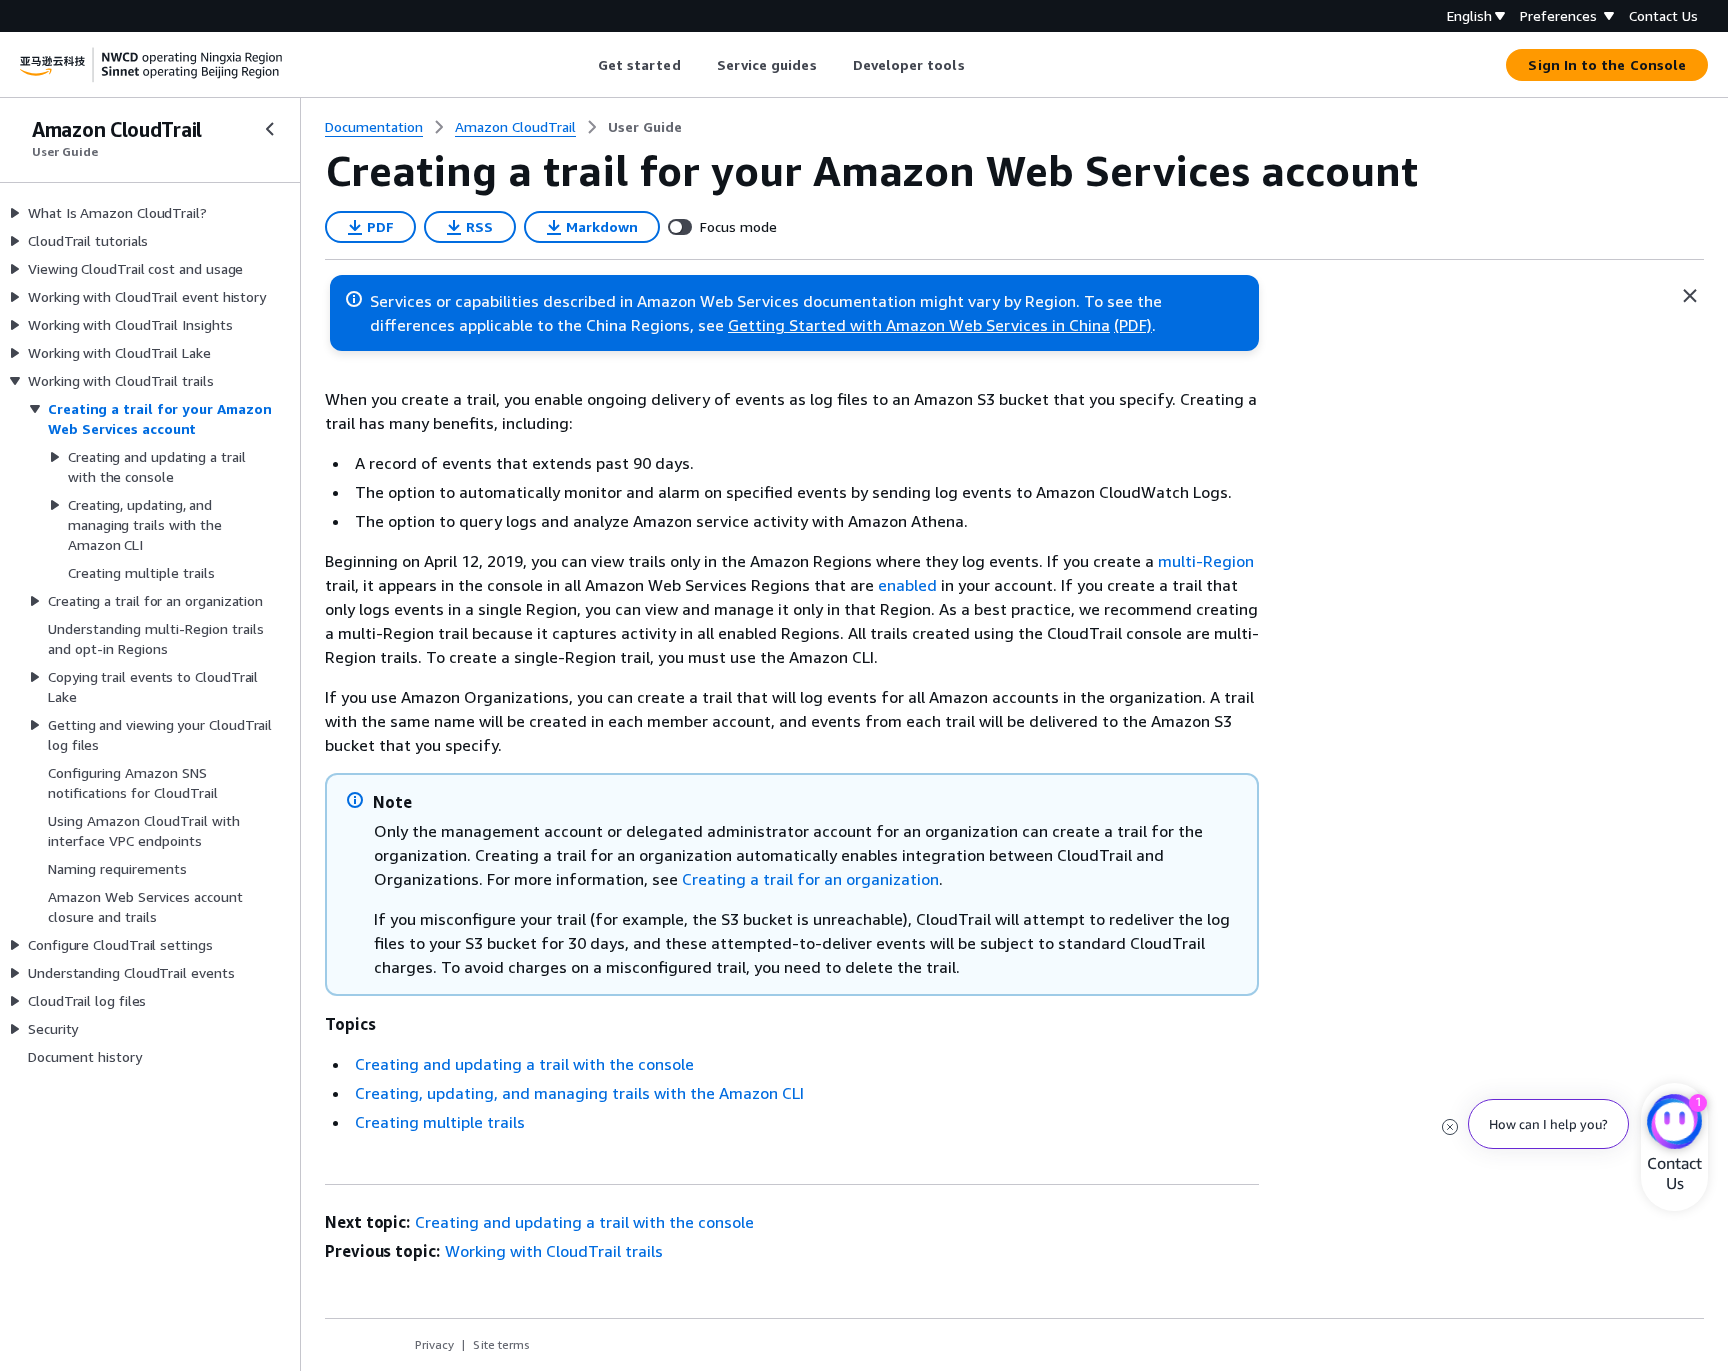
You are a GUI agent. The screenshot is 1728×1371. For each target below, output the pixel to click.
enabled (907, 585)
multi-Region (1206, 561)
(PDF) (1133, 325)
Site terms (501, 1344)
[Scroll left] (582, 65)
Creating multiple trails (440, 1122)
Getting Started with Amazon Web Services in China (919, 325)
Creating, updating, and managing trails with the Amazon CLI (579, 1093)
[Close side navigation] (270, 129)
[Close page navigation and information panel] (1690, 296)
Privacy (434, 1344)
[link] (645, 127)
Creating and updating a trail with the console (524, 1064)
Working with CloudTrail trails (554, 1251)
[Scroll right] (979, 65)
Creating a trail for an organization (810, 879)
